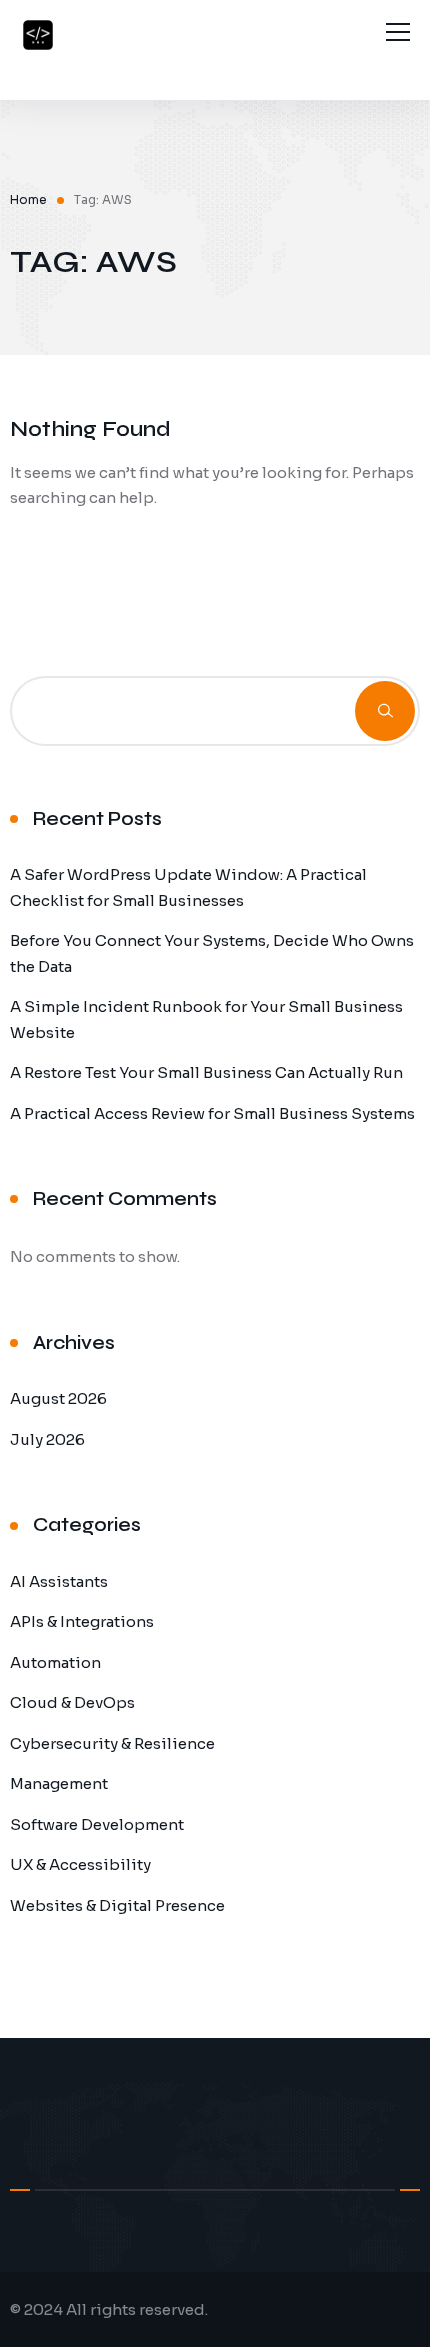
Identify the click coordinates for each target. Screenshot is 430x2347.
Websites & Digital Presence (117, 1905)
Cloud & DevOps (72, 1702)
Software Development (97, 1824)
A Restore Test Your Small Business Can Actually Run (206, 1072)
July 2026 (47, 1439)
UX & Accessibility (80, 1864)
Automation (55, 1662)
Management (59, 1783)
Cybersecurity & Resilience (112, 1743)
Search (385, 711)
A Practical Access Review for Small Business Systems (212, 1113)
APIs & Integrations (82, 1621)
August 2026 (58, 1398)
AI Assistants (59, 1581)
